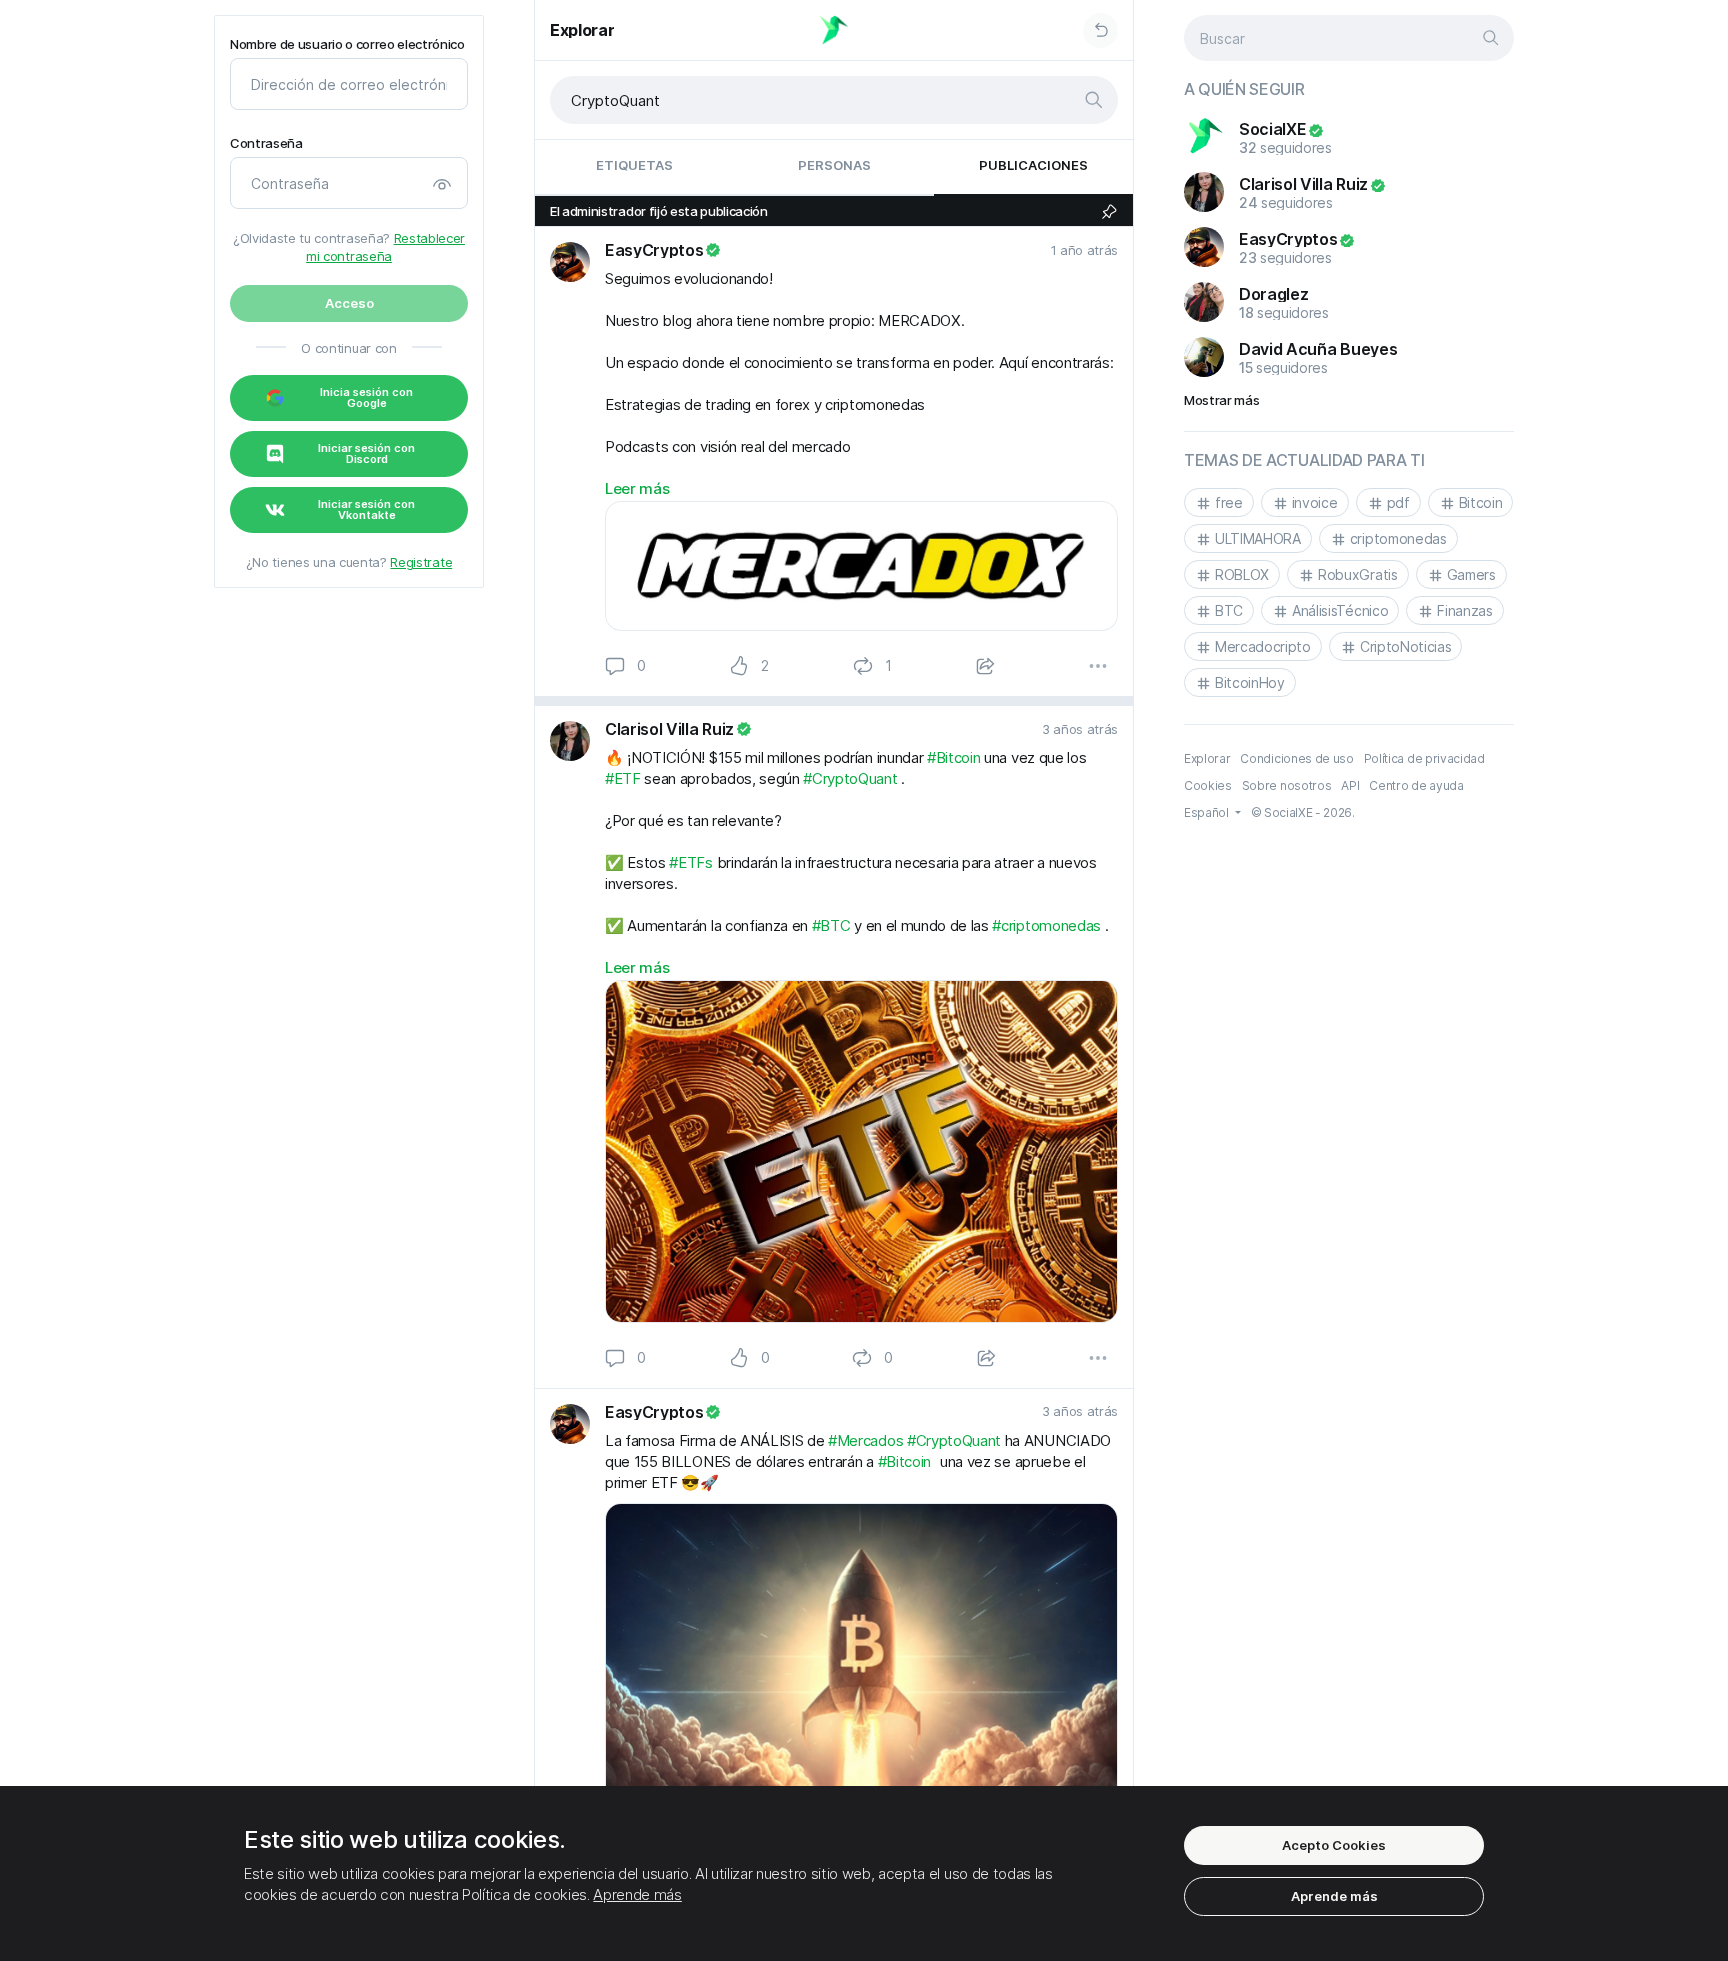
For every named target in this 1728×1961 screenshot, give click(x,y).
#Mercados (865, 1440)
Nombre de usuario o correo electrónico (347, 44)
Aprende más (637, 1894)
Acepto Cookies (1334, 1845)
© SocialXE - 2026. (1303, 812)
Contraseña (266, 143)
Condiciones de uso (1296, 758)
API (1350, 785)
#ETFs (690, 862)
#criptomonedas (1046, 925)
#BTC (831, 925)
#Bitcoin (953, 757)
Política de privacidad (1424, 758)
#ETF (623, 778)
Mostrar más (1221, 400)
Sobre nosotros (1287, 785)
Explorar (582, 30)
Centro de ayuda (1416, 785)
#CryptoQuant (850, 778)
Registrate (421, 562)
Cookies (1208, 785)
